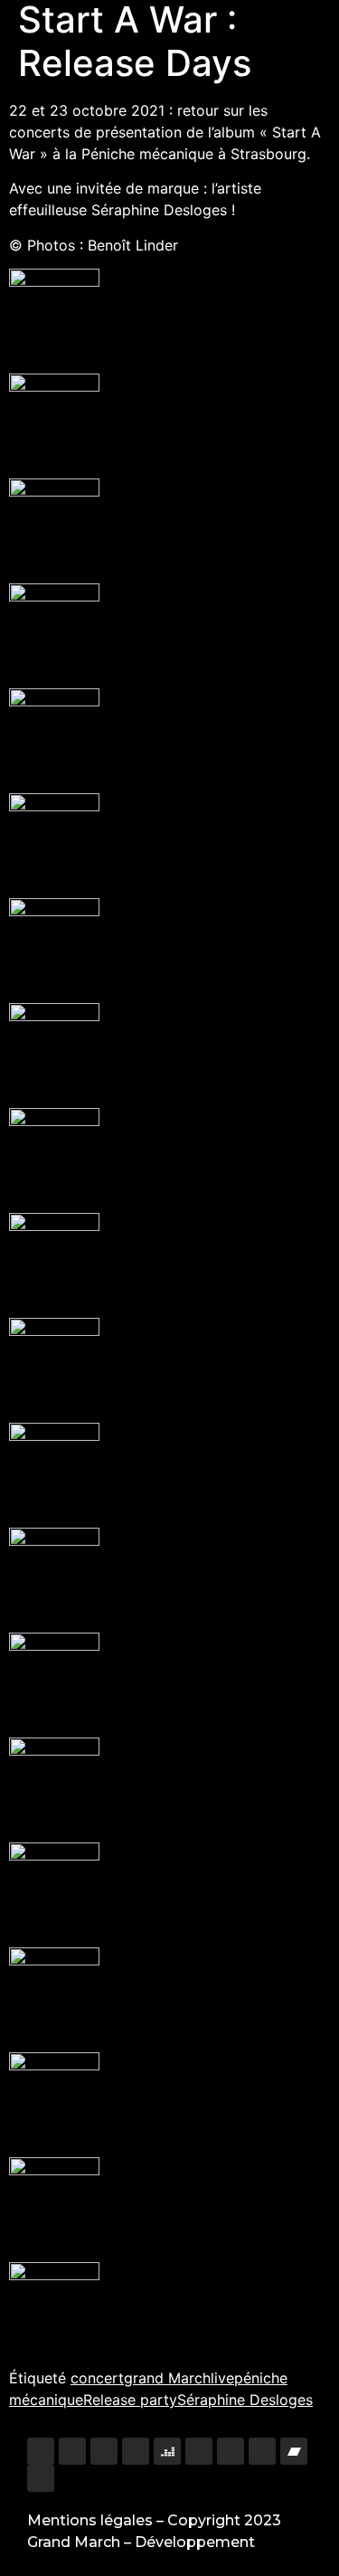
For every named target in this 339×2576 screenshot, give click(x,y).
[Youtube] (136, 2451)
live (222, 2378)
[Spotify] (199, 2451)
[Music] (231, 2451)
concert (97, 2378)
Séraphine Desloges (245, 2400)
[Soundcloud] (262, 2451)
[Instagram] (41, 2451)
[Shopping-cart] (41, 2478)
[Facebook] (72, 2451)
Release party (130, 2400)
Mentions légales (90, 2520)
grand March (167, 2378)
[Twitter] (104, 2451)
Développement (195, 2542)
